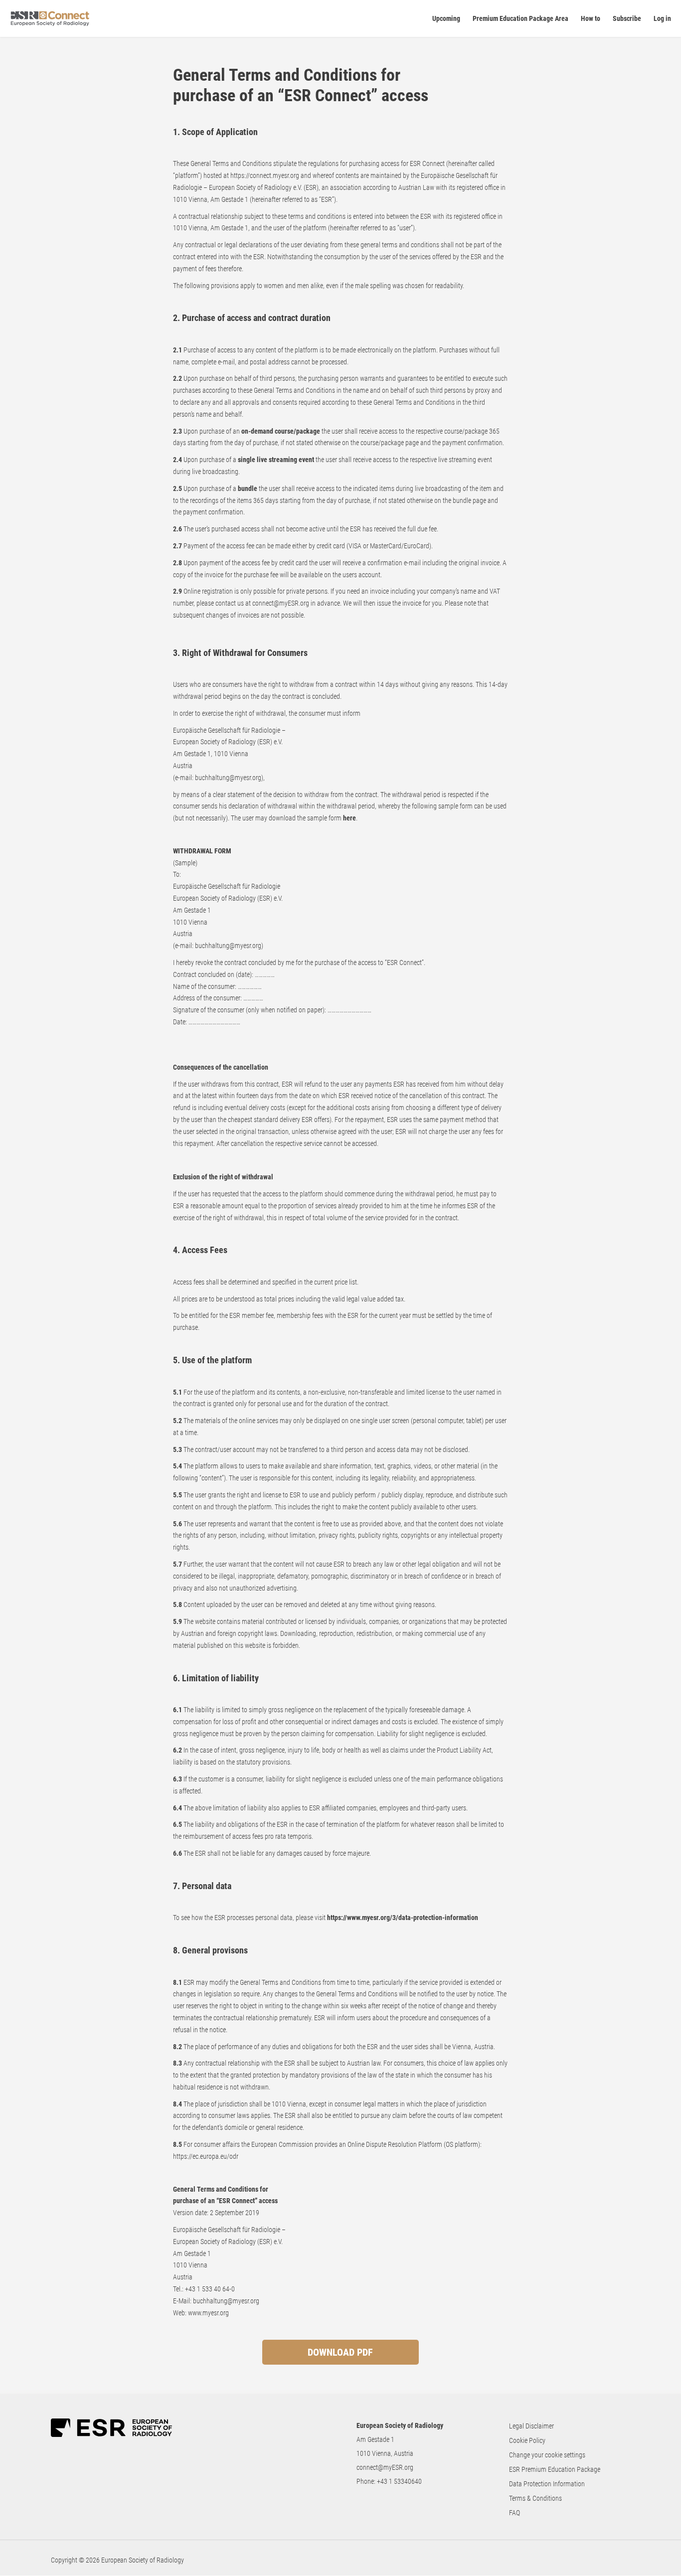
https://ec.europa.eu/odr (206, 2156)
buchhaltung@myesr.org (228, 778)
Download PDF (340, 2352)
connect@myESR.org (385, 2467)
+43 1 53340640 (399, 2481)
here (349, 818)
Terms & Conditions (535, 2498)
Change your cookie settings (547, 2455)
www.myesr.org (208, 2313)
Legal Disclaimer (531, 2426)
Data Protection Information (547, 2484)
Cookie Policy (527, 2440)
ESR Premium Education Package (555, 2469)
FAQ (514, 2513)
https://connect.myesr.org (265, 175)
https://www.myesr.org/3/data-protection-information (403, 1918)
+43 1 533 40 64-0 (210, 2289)
